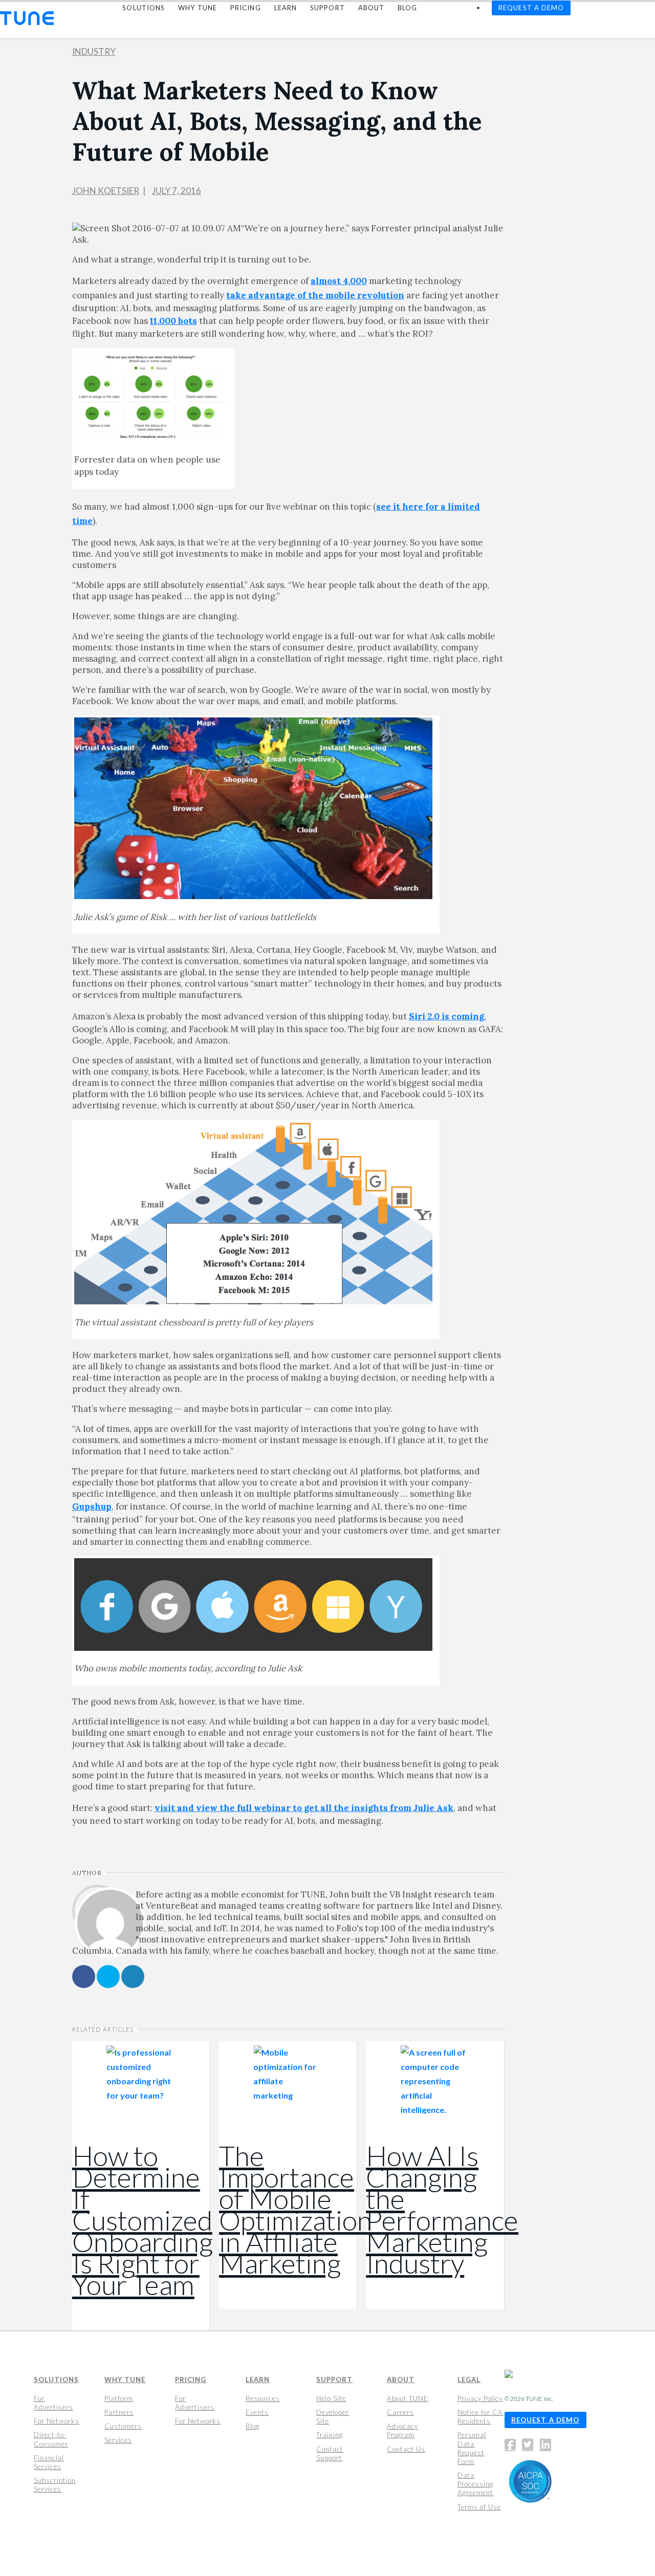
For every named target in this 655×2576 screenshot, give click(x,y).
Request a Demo (545, 2420)
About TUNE (408, 2398)
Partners (119, 2412)
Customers (123, 2426)
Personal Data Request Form (472, 2448)
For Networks (57, 2421)
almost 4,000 (339, 281)
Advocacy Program (402, 2430)
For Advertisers (53, 2403)
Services (118, 2440)
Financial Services (49, 2462)
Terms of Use (479, 2507)
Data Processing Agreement (475, 2484)
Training (330, 2435)
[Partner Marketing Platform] (27, 18)
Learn (258, 2379)
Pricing (191, 2379)
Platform (119, 2398)
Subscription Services (55, 2485)
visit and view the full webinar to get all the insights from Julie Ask (304, 1808)
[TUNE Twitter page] (530, 2447)
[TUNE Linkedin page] (545, 2447)
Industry (94, 51)
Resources (263, 2398)
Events (257, 2412)
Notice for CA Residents (480, 2417)
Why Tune (125, 2379)
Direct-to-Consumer (51, 2439)
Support (334, 2379)
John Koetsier (106, 191)
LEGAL (469, 2379)
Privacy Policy (480, 2398)
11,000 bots (173, 321)
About (401, 2379)
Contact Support (330, 2453)
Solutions (56, 2379)
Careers (400, 2412)
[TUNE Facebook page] (513, 2447)
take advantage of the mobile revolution (315, 295)
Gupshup (92, 1507)
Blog (253, 2426)
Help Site (331, 2398)
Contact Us (406, 2449)
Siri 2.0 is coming (446, 1016)
